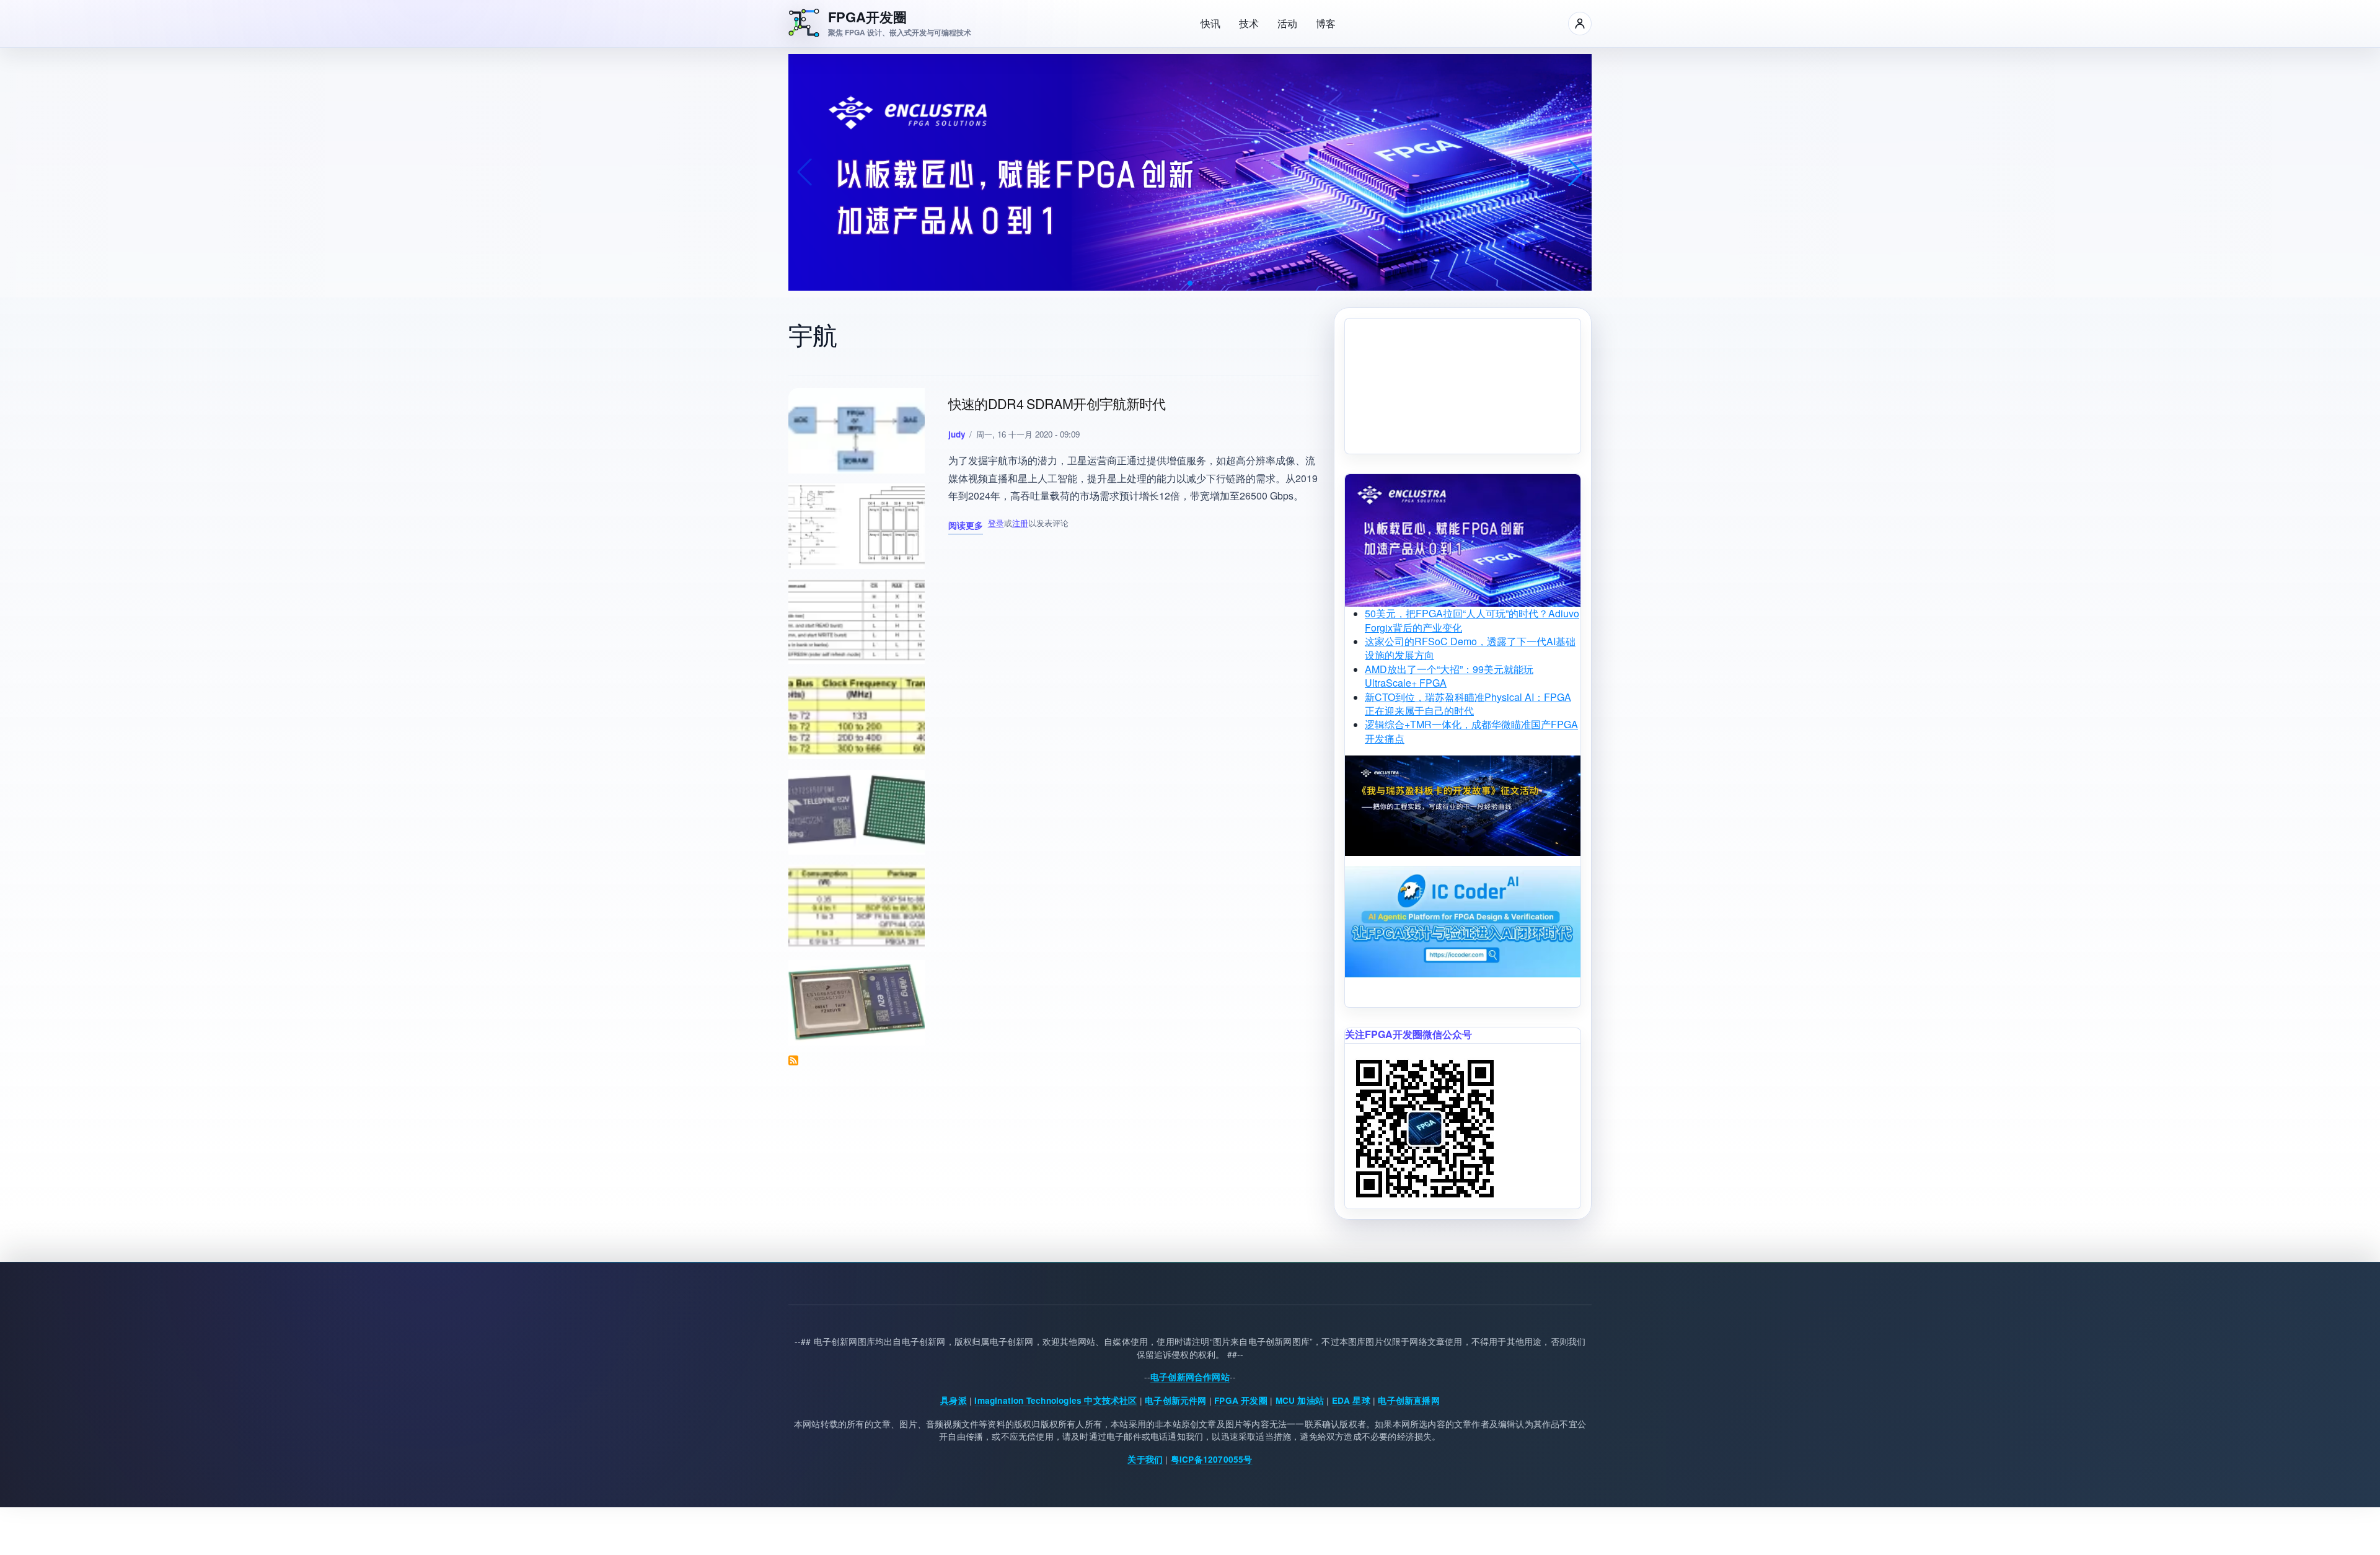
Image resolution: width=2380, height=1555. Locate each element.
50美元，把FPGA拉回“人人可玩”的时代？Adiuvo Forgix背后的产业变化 (1472, 620)
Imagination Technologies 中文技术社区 (1056, 1400)
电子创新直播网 (1408, 1400)
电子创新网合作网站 (1190, 1377)
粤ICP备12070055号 (1212, 1459)
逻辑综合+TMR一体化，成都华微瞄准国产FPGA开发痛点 (1471, 731)
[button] (1190, 283)
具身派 (954, 1400)
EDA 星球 (1351, 1400)
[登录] (1580, 24)
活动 (1287, 23)
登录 (996, 523)
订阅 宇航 (793, 1060)
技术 (1249, 23)
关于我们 (1145, 1459)
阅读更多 (966, 527)
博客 (1326, 23)
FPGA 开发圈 (1241, 1400)
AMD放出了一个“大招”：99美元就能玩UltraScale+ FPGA (1449, 676)
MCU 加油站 (1300, 1400)
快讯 (1210, 23)
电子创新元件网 (1175, 1400)
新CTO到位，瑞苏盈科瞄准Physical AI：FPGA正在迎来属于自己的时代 (1468, 704)
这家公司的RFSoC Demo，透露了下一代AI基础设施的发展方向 (1470, 648)
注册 (1020, 523)
